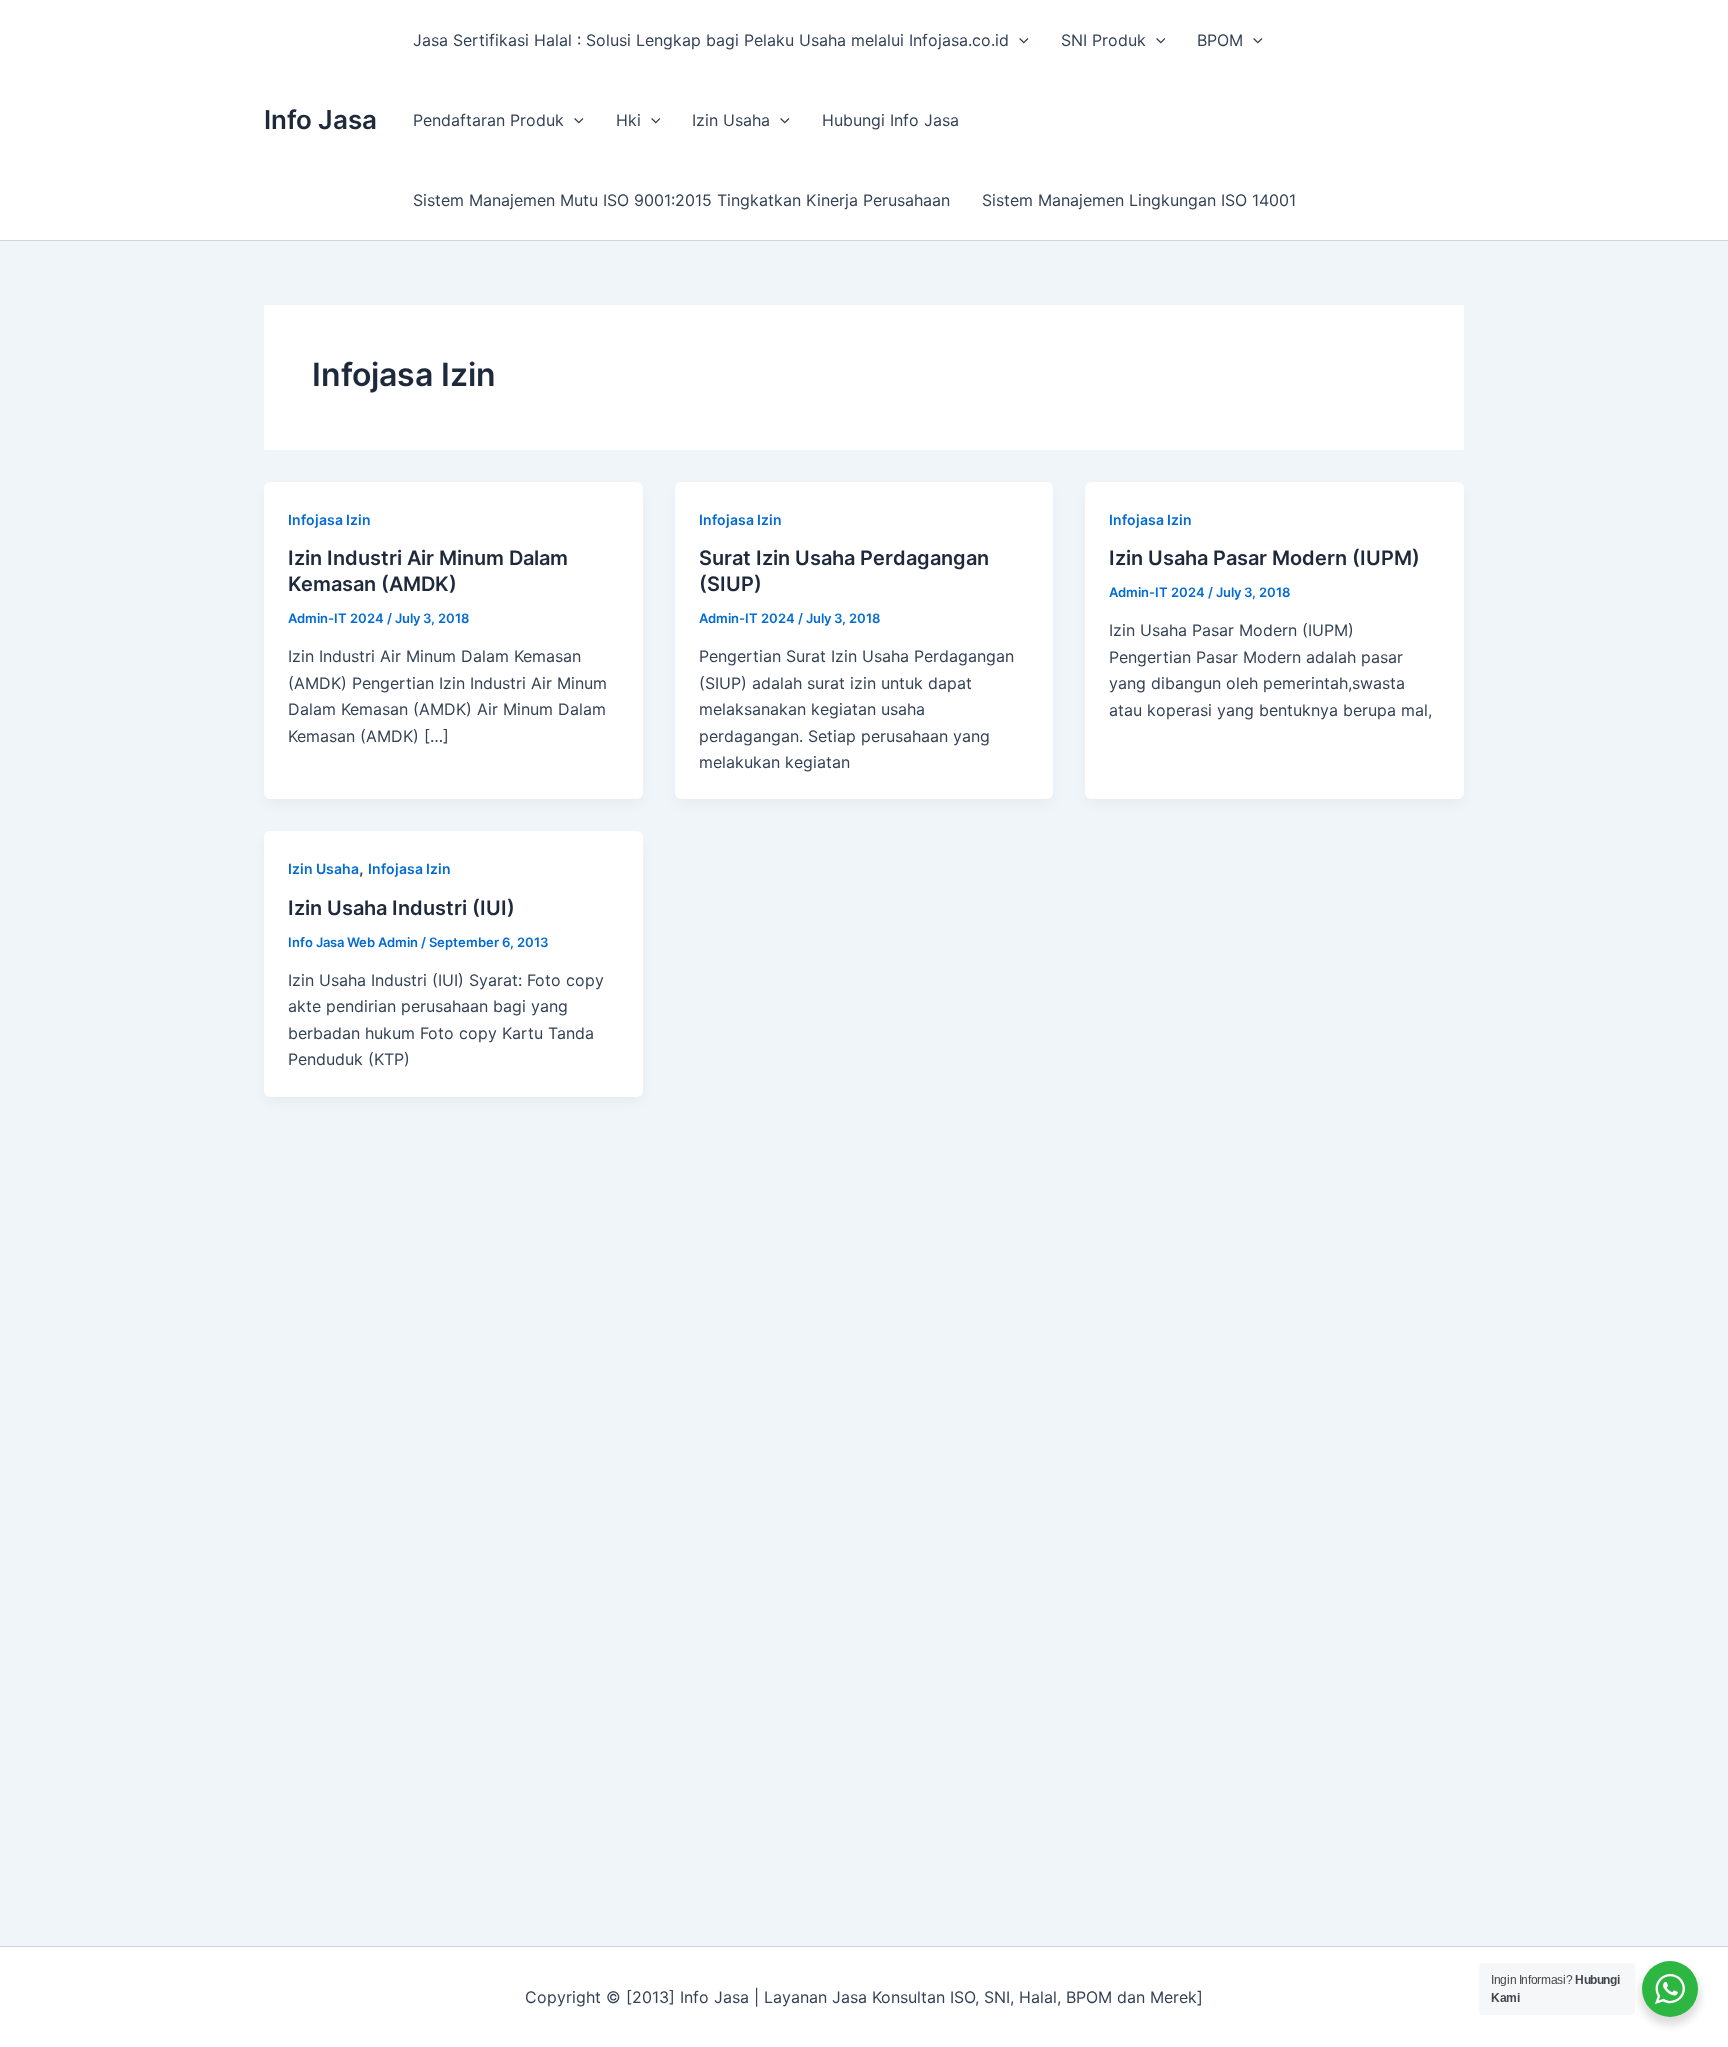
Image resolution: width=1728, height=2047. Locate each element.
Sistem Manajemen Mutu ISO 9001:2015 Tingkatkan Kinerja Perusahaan (681, 200)
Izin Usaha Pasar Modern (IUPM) (1264, 558)
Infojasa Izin (329, 519)
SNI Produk (1103, 40)
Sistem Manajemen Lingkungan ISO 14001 (1139, 200)
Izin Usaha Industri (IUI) (401, 908)
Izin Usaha (731, 120)
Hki (628, 120)
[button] (1019, 40)
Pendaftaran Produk (488, 120)
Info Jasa (320, 119)
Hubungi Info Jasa (890, 120)
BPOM (1220, 40)
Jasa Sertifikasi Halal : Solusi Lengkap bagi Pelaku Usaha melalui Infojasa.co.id (711, 40)
